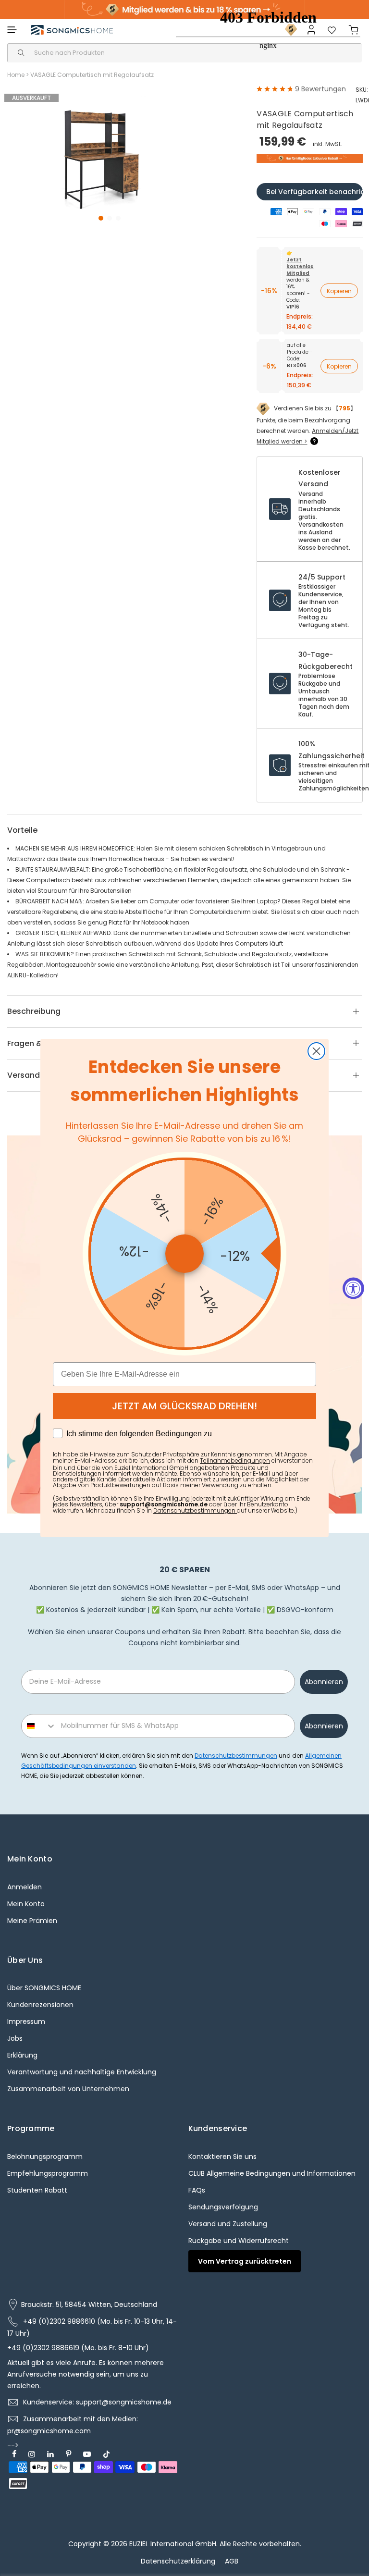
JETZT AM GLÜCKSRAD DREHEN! (184, 1406)
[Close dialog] (316, 1051)
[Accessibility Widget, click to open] (353, 1288)
